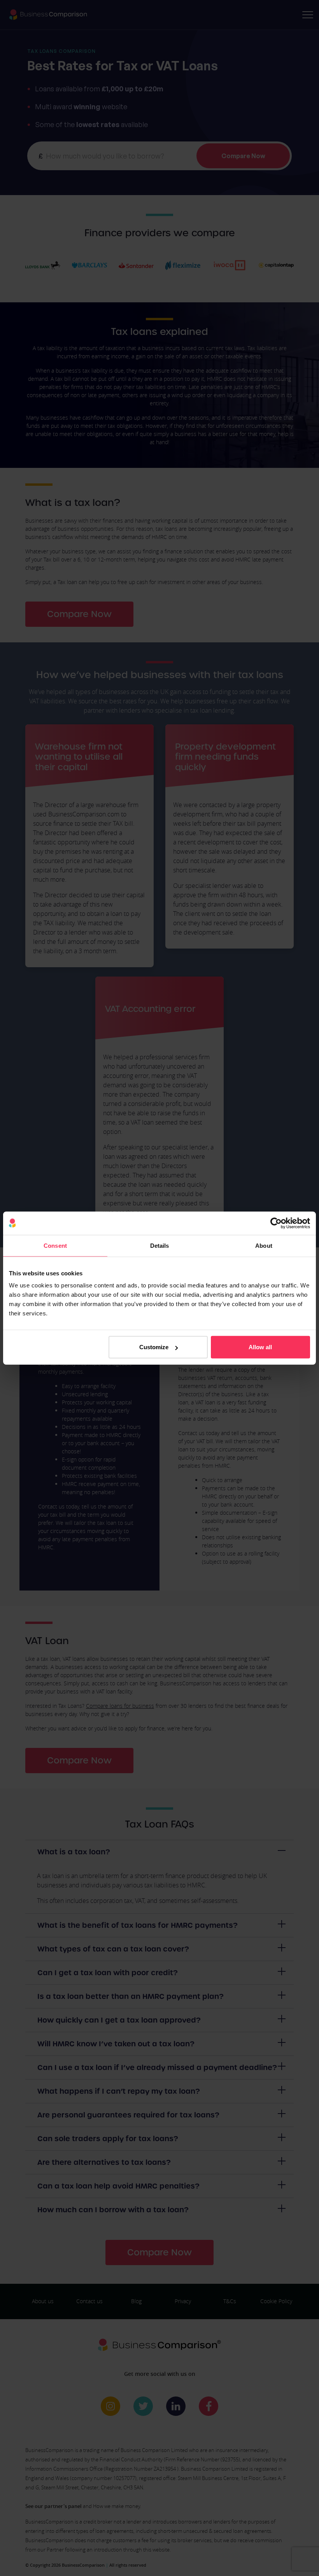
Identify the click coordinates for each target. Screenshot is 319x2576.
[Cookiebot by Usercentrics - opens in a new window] (276, 1223)
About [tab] (264, 1245)
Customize (154, 1347)
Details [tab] (160, 1245)
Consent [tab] (55, 1245)
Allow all (260, 1347)
